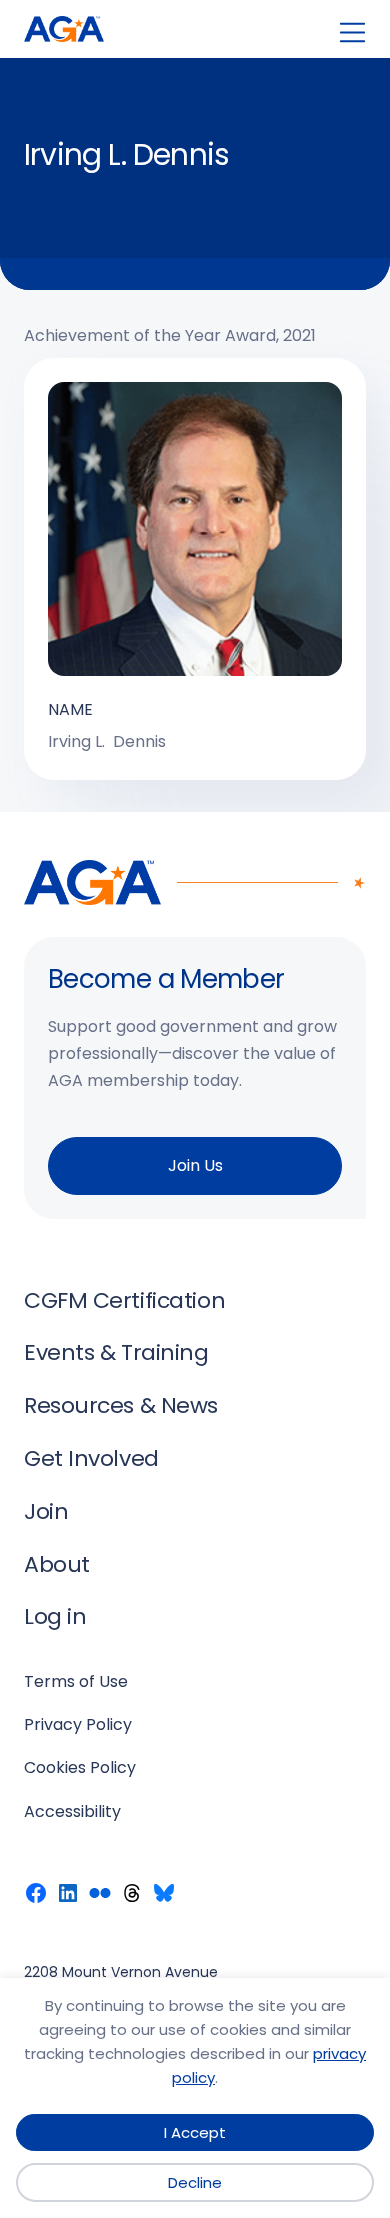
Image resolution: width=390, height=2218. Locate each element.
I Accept (195, 2132)
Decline (195, 2182)
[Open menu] (352, 32)
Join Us (195, 1165)
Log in (55, 1616)
